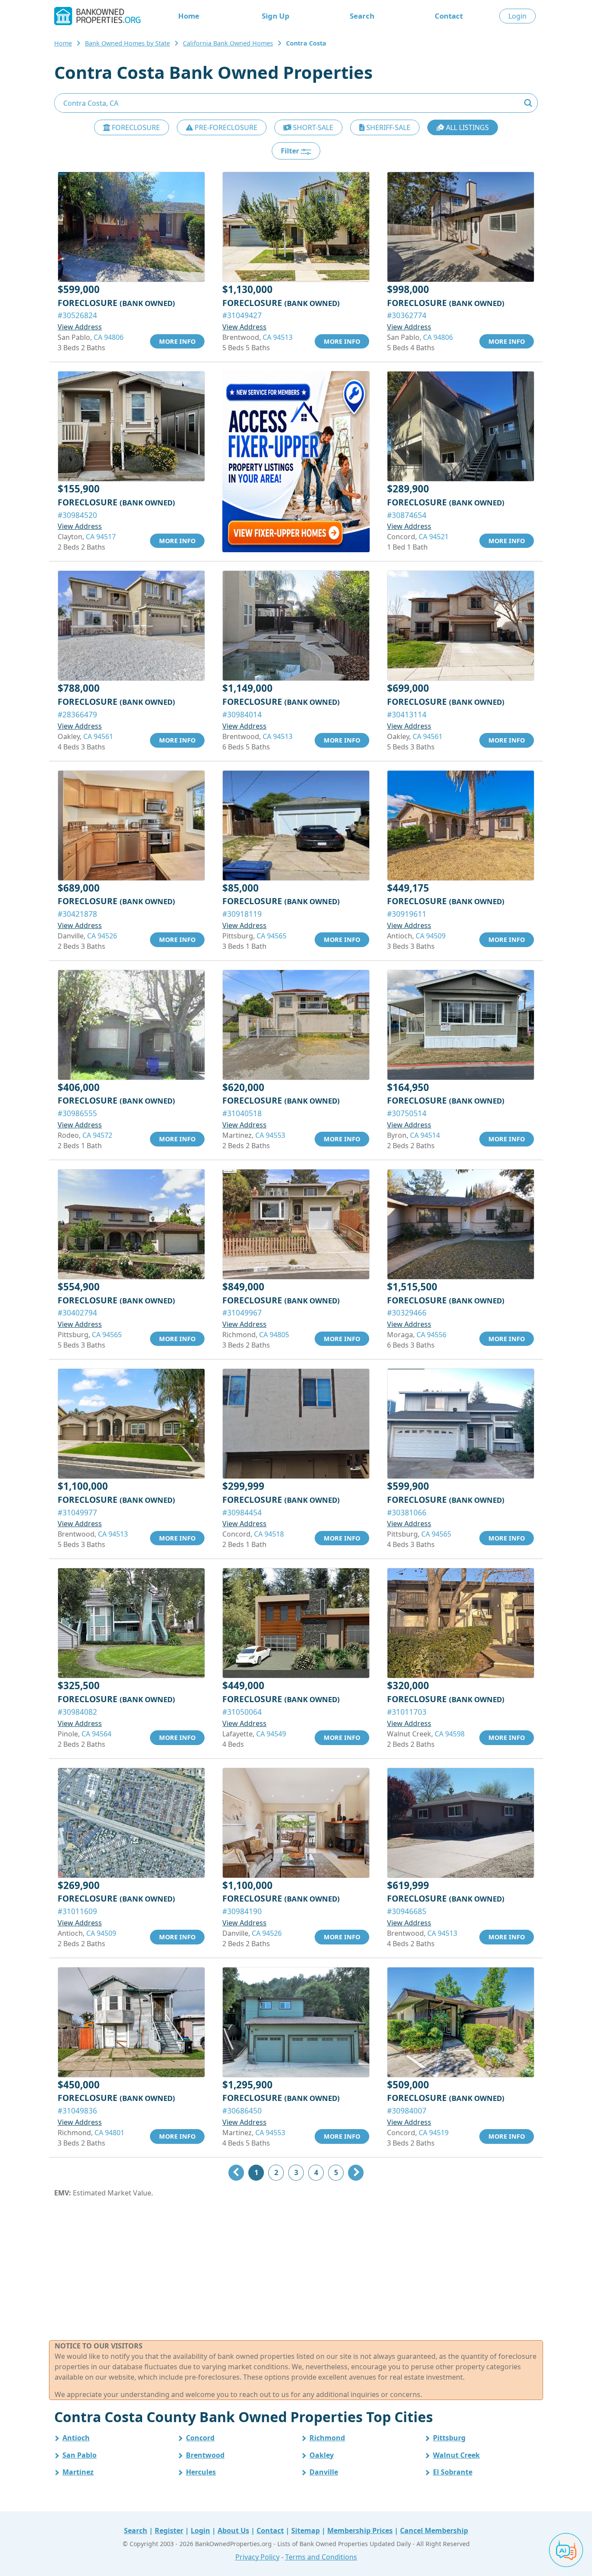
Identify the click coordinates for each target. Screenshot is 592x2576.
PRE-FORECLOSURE (225, 127)
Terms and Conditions (321, 2557)
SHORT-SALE (312, 127)
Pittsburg (449, 2438)
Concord (200, 2438)
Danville (324, 2472)
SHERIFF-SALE (387, 127)
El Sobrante (453, 2472)
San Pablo (80, 2455)
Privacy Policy (257, 2557)
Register (169, 2530)
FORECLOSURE (135, 127)
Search (362, 16)
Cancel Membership (434, 2530)
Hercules (201, 2472)
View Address (80, 327)
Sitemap (306, 2530)
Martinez (78, 2472)
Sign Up (276, 16)
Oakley (322, 2455)
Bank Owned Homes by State (127, 43)
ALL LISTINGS (467, 127)
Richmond (327, 2438)
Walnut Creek (456, 2455)
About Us (233, 2530)
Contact (449, 16)
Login (517, 16)
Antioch (76, 2438)
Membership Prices (360, 2530)
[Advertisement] (296, 2269)
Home (189, 16)
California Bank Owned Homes (228, 43)
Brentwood (205, 2455)
